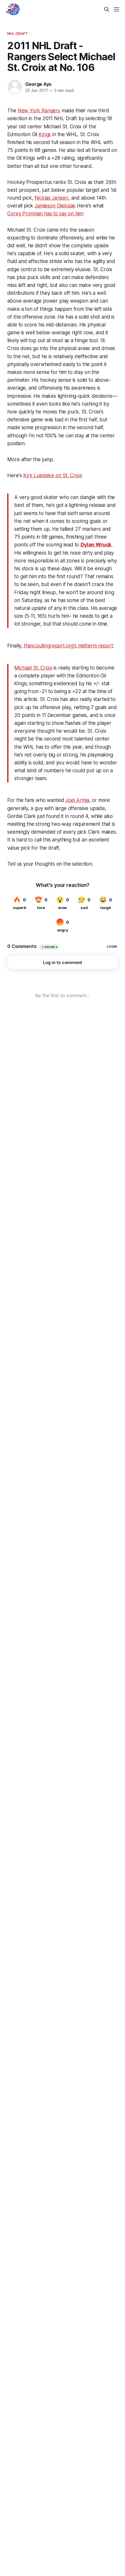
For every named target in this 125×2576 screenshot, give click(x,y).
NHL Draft (18, 33)
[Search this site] (107, 9)
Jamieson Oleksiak (55, 206)
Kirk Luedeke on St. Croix (52, 475)
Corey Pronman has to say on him (45, 214)
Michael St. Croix (33, 668)
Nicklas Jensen (51, 198)
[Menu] (117, 9)
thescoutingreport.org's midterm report (68, 646)
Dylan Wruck (96, 545)
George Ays (38, 84)
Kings (45, 134)
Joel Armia (77, 800)
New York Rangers (39, 111)
